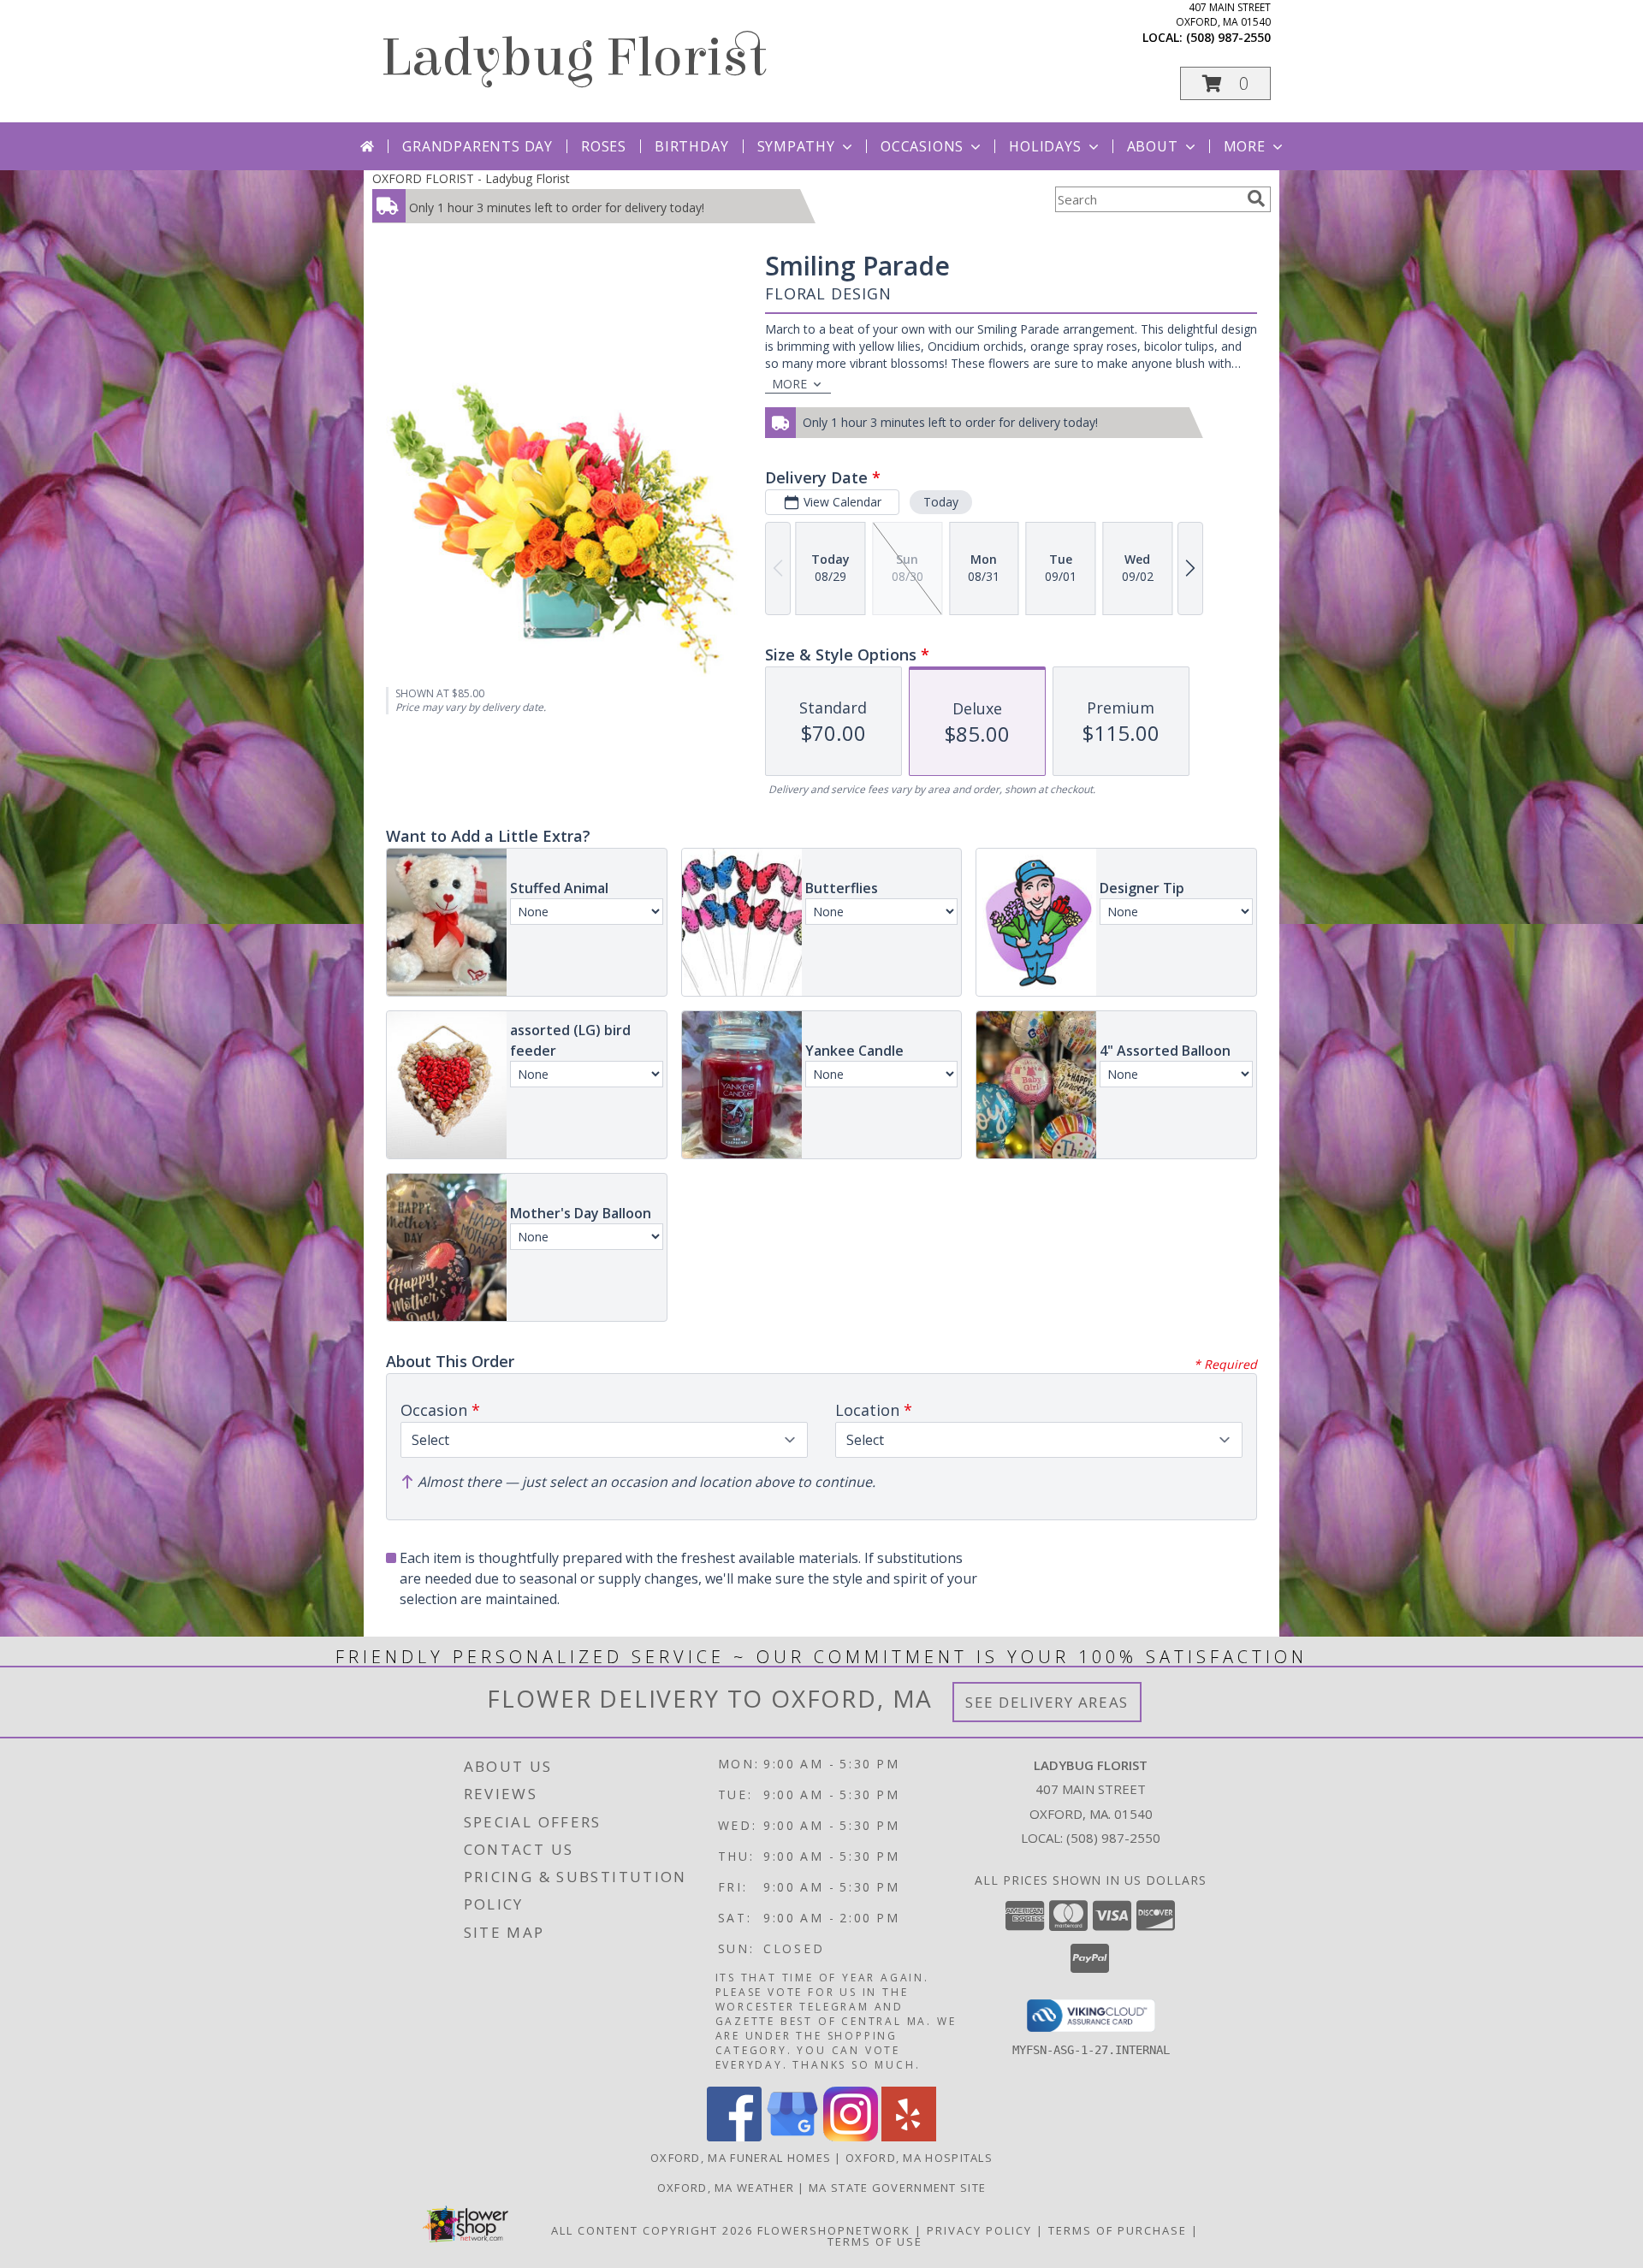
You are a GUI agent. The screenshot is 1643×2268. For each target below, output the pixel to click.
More (1245, 146)
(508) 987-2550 (1228, 37)
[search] (1256, 198)
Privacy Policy (979, 2230)
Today (941, 502)
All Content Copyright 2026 (652, 2230)
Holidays (1045, 146)
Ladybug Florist (574, 58)
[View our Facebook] (734, 2137)
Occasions (922, 146)
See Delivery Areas (1047, 1702)
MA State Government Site (897, 2188)
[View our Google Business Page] (792, 2137)
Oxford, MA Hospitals (919, 2158)
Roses (604, 146)
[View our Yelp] (909, 2137)
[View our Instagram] (851, 2137)
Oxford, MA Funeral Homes (741, 2158)
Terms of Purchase (1118, 2230)
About (1153, 146)
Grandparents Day (477, 146)
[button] (1225, 83)
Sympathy (796, 146)
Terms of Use (875, 2241)
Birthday (691, 146)
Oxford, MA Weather (726, 2188)
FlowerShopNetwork (834, 2230)
